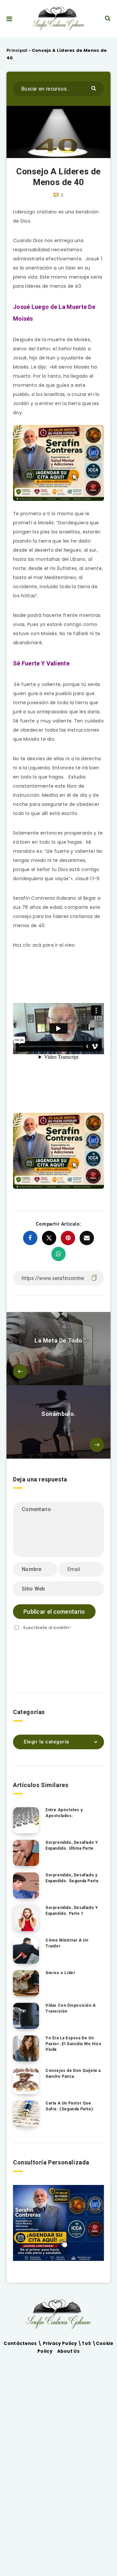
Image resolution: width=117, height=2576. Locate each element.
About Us (68, 2351)
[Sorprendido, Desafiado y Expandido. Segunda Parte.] (26, 1885)
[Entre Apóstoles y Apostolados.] (26, 1820)
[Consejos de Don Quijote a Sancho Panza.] (26, 2081)
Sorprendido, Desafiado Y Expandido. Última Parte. (72, 1845)
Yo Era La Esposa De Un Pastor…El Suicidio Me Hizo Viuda (74, 2044)
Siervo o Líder (60, 1973)
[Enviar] (94, 88)
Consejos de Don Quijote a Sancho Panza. (73, 2073)
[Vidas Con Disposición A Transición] (26, 2016)
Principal (17, 50)
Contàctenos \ (23, 2343)
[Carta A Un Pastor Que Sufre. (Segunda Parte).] (26, 2114)
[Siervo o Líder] (26, 1983)
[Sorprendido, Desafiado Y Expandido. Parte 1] (26, 1918)
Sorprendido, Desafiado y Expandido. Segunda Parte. (73, 1878)
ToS (87, 2343)
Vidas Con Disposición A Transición (71, 2008)
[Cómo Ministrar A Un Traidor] (26, 1951)
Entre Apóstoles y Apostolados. (64, 1813)
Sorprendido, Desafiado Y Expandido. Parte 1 (72, 1910)
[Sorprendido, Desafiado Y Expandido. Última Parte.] (26, 1853)
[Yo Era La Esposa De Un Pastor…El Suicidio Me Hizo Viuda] (26, 2048)
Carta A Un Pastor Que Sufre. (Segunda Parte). (70, 2106)
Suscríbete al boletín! (47, 1628)
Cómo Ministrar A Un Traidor (67, 1943)
